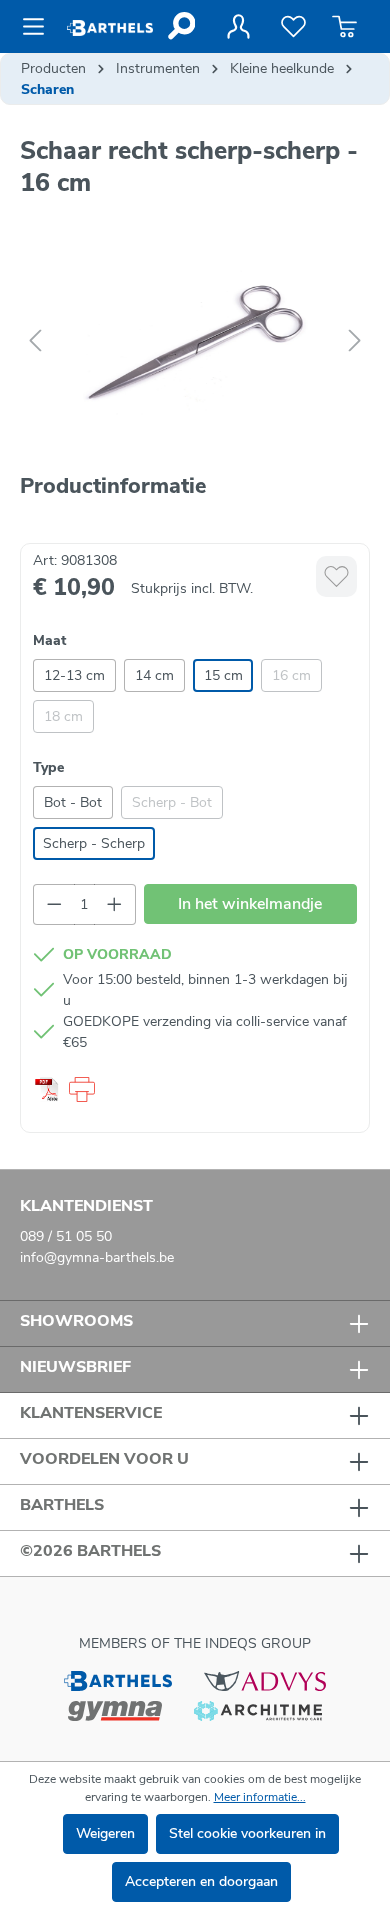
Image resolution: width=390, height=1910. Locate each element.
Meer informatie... (260, 1797)
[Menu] (39, 27)
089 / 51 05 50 (66, 1236)
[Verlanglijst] (293, 27)
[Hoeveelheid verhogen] (115, 904)
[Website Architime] (258, 1709)
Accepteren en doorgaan (201, 1881)
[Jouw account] (238, 27)
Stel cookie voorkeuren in (247, 1833)
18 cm (63, 716)
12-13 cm (74, 675)
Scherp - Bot (172, 802)
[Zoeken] (180, 26)
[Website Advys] (264, 1680)
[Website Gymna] (115, 1709)
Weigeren (105, 1833)
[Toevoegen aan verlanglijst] (336, 576)
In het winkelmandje (250, 904)
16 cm (291, 675)
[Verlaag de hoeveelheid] (54, 904)
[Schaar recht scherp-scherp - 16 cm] (194, 341)
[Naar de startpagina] (110, 26)
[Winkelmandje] (344, 27)
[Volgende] (355, 341)
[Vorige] (35, 341)
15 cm (223, 675)
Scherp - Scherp (94, 843)
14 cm (154, 675)
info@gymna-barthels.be (97, 1257)
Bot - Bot (73, 802)
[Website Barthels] (118, 1680)
